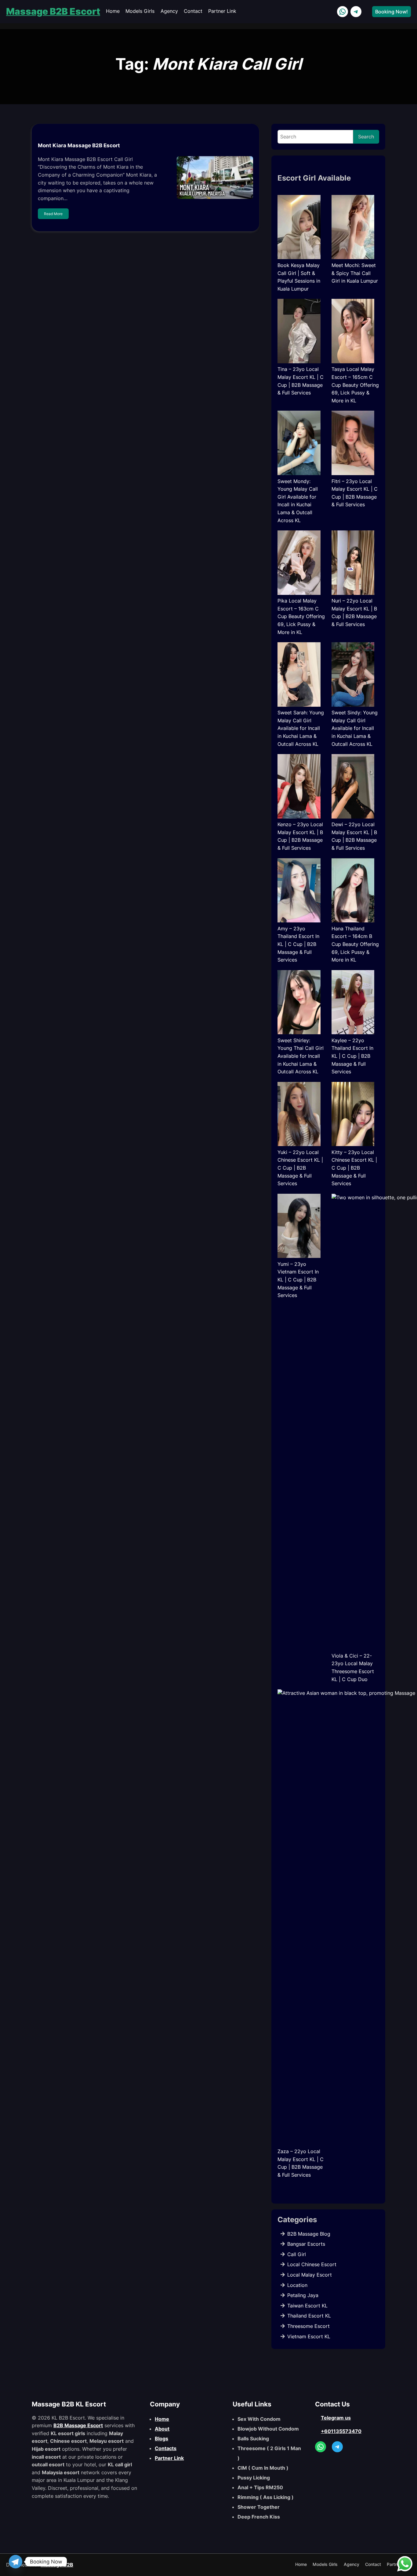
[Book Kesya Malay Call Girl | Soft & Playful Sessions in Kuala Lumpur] (299, 228)
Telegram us (336, 2418)
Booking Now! (392, 12)
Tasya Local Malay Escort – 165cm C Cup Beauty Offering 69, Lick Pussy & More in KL (355, 385)
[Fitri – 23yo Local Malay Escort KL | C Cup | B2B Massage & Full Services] (353, 444)
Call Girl (297, 2254)
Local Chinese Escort (312, 2264)
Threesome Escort (308, 2326)
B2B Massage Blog (309, 2234)
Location (297, 2285)
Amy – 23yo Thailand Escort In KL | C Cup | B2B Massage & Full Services (298, 944)
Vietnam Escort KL (309, 2336)
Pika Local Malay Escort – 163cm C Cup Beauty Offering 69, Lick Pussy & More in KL (301, 616)
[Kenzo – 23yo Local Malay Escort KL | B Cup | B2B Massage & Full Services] (299, 787)
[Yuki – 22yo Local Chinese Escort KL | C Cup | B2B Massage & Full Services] (299, 1115)
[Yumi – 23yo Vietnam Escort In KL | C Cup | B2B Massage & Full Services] (299, 1227)
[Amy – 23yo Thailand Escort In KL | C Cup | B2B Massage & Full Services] (299, 892)
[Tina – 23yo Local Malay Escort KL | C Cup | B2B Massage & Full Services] (299, 332)
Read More (53, 214)
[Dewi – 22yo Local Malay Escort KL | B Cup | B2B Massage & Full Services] (353, 787)
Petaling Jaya (303, 2295)
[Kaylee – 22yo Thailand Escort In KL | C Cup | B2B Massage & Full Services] (353, 1003)
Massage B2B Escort (53, 11)
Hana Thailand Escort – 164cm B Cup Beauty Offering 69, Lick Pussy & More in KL (355, 944)
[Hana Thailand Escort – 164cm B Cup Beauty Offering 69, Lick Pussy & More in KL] (353, 892)
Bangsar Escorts (306, 2244)
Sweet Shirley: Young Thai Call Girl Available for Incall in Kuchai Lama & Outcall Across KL (301, 1056)
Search (366, 137)
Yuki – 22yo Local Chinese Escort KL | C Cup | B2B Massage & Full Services (300, 1168)
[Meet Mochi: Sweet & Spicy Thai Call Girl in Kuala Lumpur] (353, 228)
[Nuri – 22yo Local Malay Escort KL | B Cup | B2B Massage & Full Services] (353, 564)
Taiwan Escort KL (307, 2306)
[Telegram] (16, 2562)
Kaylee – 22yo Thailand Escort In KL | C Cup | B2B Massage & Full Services (352, 1056)
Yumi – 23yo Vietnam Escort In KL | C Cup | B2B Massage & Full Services (298, 1280)
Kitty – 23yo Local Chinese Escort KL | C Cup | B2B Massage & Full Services (354, 1168)
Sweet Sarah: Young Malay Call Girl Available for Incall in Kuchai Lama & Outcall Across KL (301, 728)
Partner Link (169, 2458)
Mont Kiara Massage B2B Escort (79, 145)
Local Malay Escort (310, 2275)
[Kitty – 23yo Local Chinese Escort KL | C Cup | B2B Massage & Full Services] (353, 1115)
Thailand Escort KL (309, 2316)
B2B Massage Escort (78, 2425)
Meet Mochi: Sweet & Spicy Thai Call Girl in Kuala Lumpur (355, 273)
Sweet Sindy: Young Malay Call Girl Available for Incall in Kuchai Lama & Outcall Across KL (355, 728)
